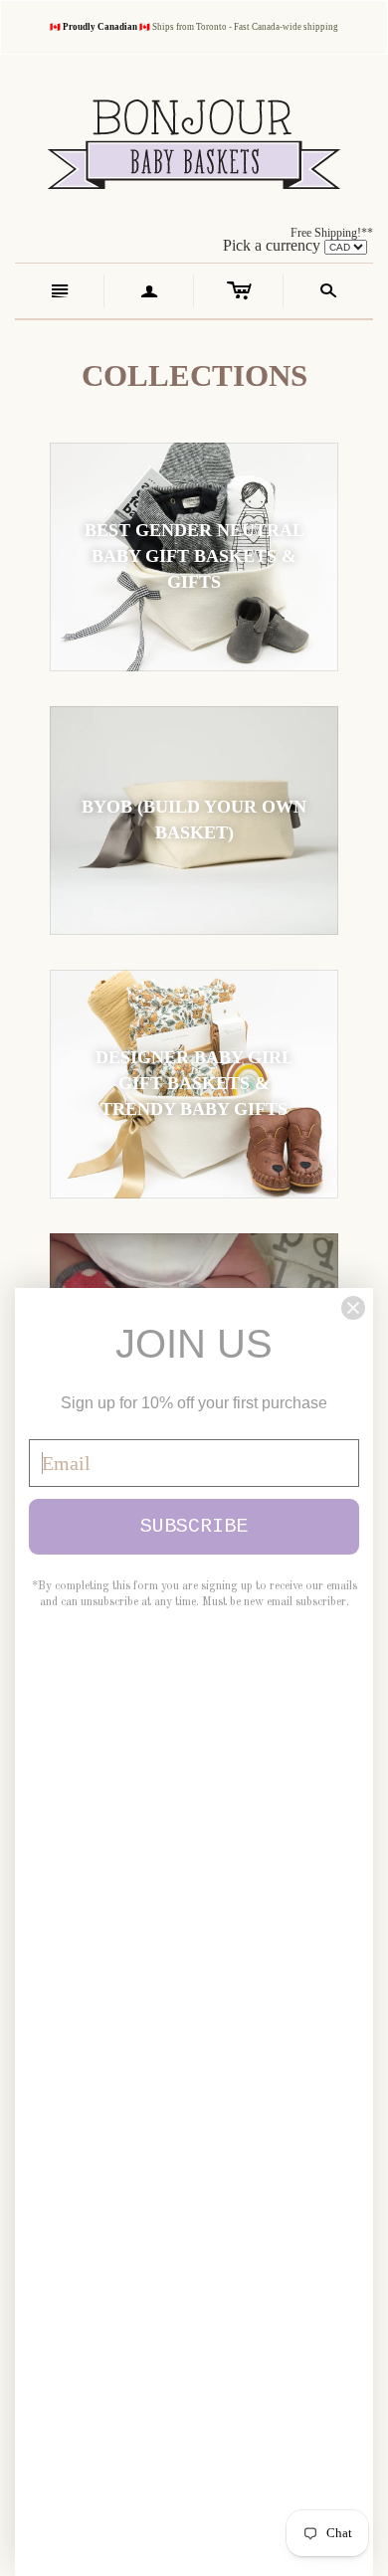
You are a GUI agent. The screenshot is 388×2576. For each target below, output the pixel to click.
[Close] (353, 1308)
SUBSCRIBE (194, 1526)
